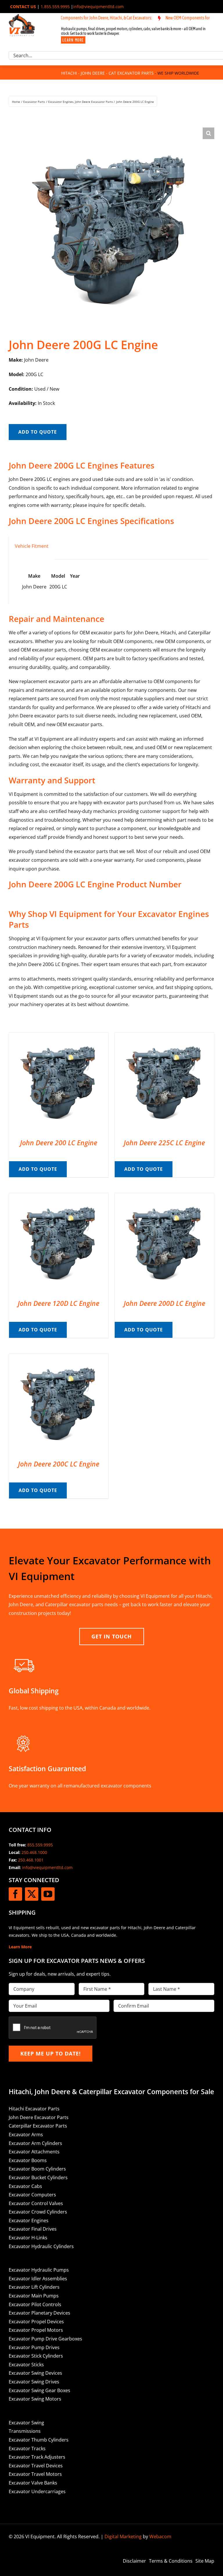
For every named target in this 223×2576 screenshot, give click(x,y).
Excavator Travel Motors (35, 2474)
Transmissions (25, 2431)
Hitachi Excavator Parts (34, 2109)
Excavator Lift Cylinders (34, 2287)
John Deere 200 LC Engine (59, 1143)
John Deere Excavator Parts (39, 2117)
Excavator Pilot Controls (35, 2304)
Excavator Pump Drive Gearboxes (45, 2339)
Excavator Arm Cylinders (35, 2143)
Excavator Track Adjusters (37, 2457)
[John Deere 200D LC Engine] (164, 1197)
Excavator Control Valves (36, 2203)
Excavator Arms (26, 2135)
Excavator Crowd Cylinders (38, 2212)
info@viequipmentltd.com (98, 7)
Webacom (160, 2536)
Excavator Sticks (26, 2365)
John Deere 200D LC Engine (164, 1303)
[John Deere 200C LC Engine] (59, 1358)
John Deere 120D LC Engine (59, 1303)
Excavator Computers (32, 2195)
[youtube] (48, 1894)
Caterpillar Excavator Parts (38, 2126)
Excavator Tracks (27, 2448)
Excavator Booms (28, 2160)
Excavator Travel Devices (36, 2466)
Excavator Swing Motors (35, 2399)
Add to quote (38, 432)
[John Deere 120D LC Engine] (59, 1197)
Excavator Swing (26, 2423)
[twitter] (32, 1894)
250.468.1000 (34, 1852)
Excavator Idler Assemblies (38, 2279)
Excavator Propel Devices (36, 2322)
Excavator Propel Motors (36, 2330)
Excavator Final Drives (33, 2229)
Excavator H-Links (28, 2238)
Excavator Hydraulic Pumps (39, 2270)
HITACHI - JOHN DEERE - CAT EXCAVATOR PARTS (107, 73)
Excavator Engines (29, 2220)
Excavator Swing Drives (34, 2382)
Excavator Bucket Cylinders (38, 2178)
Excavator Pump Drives (34, 2347)
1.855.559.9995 (55, 7)
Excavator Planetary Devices (39, 2313)
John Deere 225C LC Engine (164, 1143)
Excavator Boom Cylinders (37, 2169)
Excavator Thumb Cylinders (39, 2440)
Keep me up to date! (51, 2053)
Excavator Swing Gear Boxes (39, 2390)
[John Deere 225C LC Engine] (164, 1037)
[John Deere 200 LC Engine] (59, 1037)
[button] (208, 133)
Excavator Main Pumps (34, 2296)
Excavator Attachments (34, 2152)
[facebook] (15, 1894)
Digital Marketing (123, 2536)
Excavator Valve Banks (33, 2483)
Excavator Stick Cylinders (36, 2356)
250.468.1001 (31, 1860)
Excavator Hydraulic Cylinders (41, 2246)
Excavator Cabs (25, 2186)
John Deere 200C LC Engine (59, 1464)
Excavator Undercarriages (37, 2491)
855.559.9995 (40, 1845)
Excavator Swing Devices (35, 2373)
